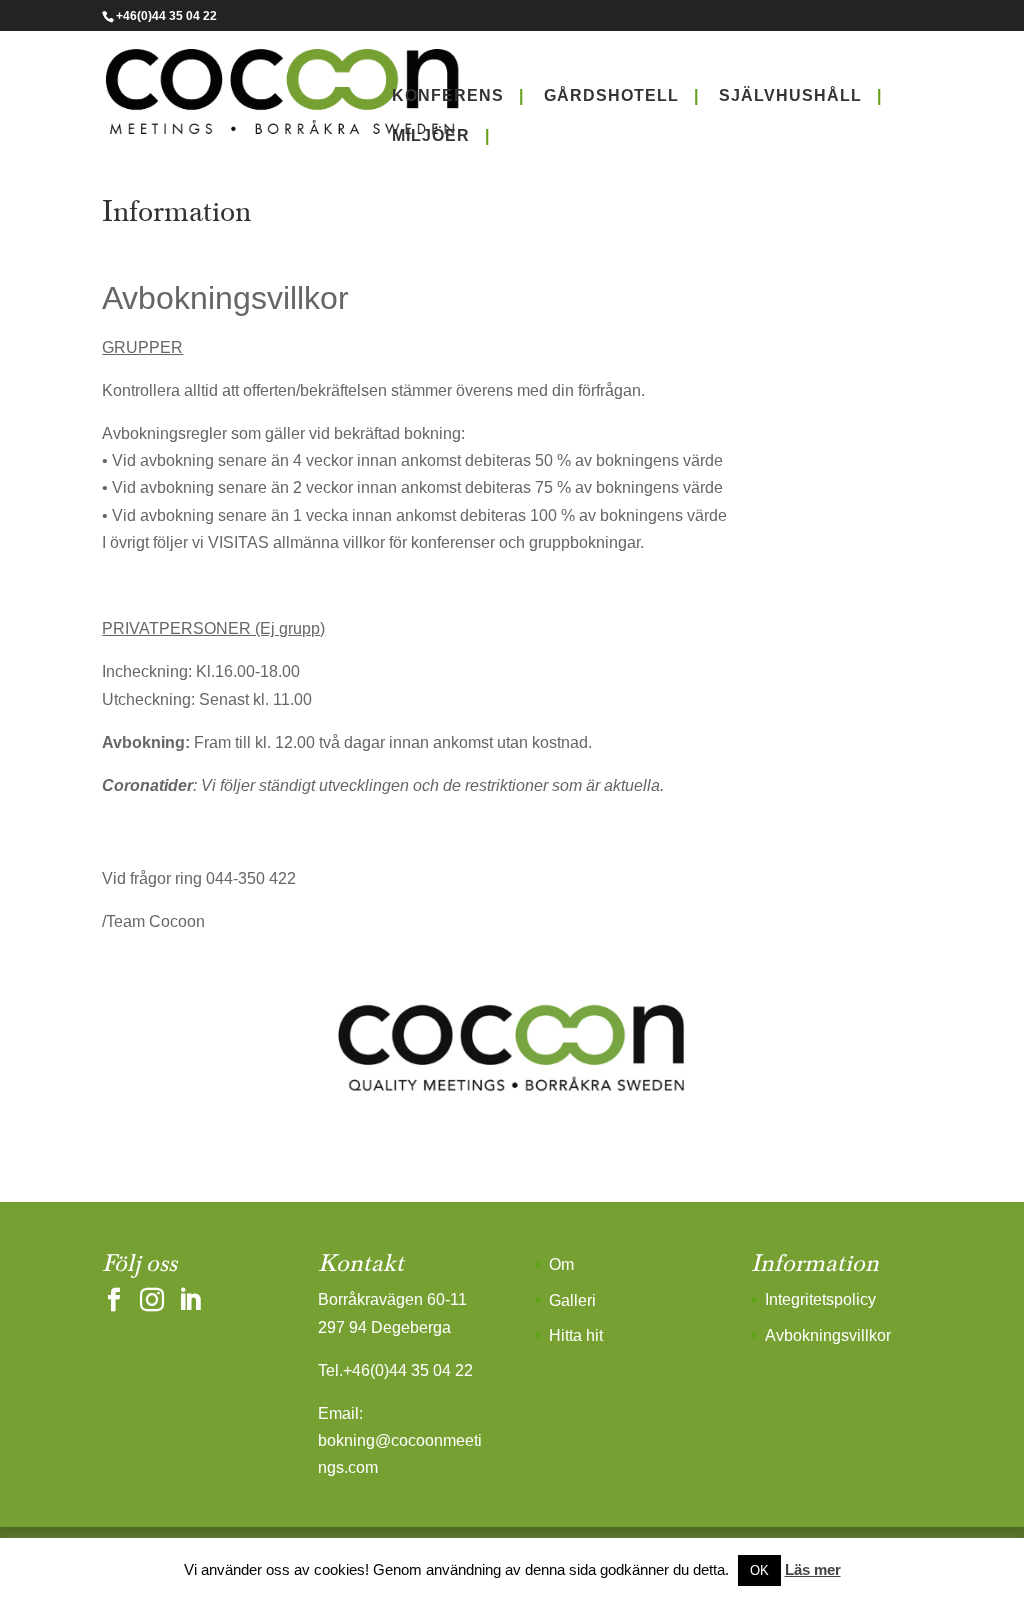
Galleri (572, 1300)
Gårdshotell (611, 95)
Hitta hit (576, 1335)
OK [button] (759, 1570)
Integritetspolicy (820, 1299)
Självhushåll (790, 95)
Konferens (448, 95)
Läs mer (813, 1569)
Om (561, 1264)
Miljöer (431, 135)
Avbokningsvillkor (828, 1335)
